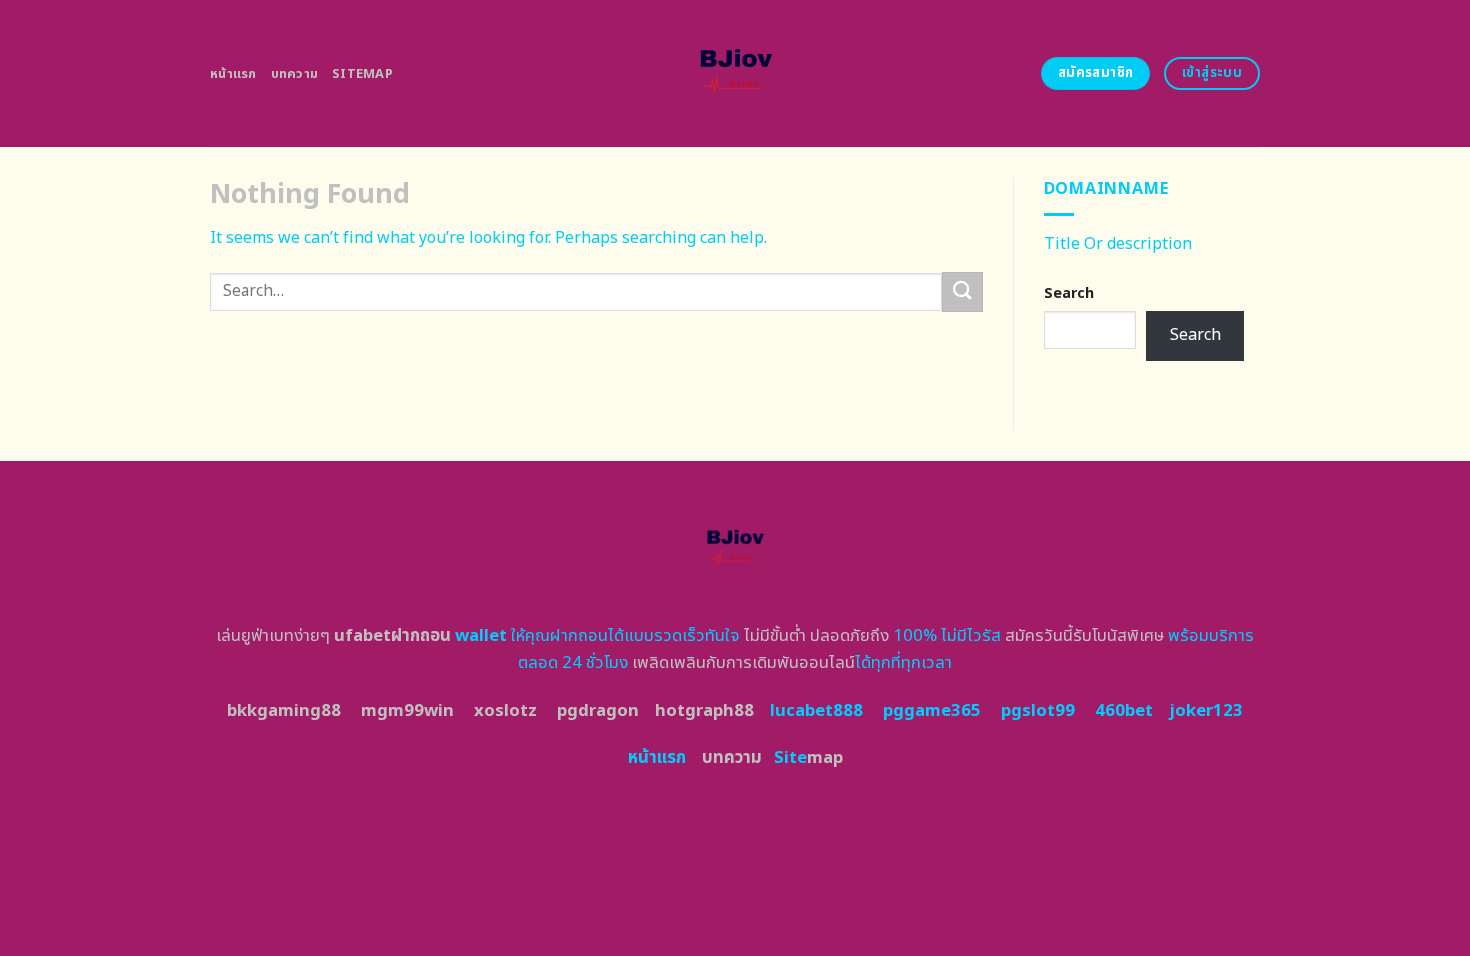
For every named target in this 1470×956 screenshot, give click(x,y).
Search (1069, 293)
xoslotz (505, 711)
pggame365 (932, 711)
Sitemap (362, 74)
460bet (1124, 711)
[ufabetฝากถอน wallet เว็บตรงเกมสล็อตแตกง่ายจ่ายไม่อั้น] (735, 73)
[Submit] (962, 291)
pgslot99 (1038, 711)
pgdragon (598, 711)
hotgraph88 (704, 711)
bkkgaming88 (284, 711)
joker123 (1206, 711)
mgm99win (407, 711)
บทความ (295, 74)
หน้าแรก (233, 74)
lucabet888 (816, 711)
